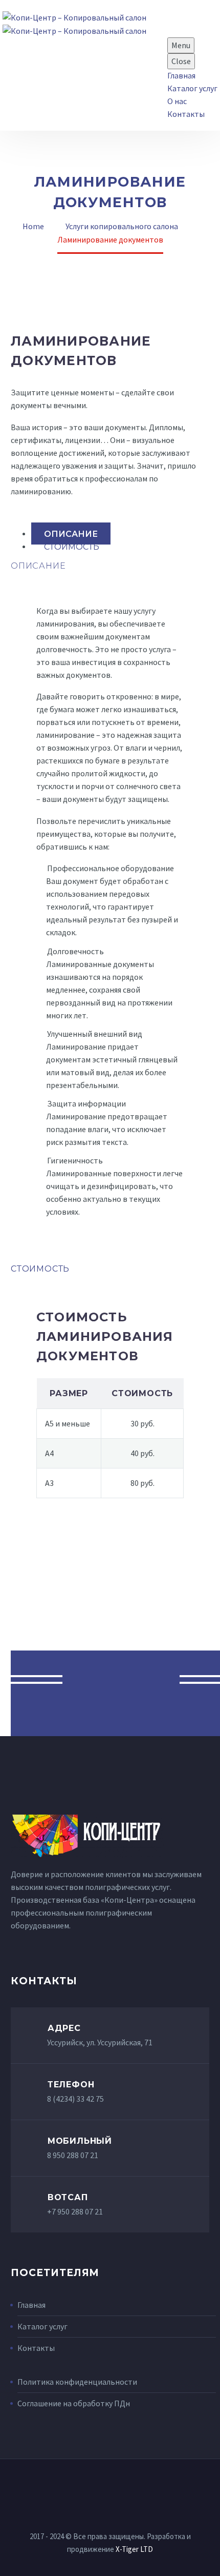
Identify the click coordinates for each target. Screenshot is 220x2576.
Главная (181, 75)
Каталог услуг (192, 88)
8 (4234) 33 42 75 (75, 2099)
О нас (177, 101)
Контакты (186, 114)
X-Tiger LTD (134, 2549)
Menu (181, 45)
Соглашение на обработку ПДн (74, 2403)
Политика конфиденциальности (77, 2382)
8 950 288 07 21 (73, 2155)
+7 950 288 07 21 (75, 2211)
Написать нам (121, 1679)
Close (181, 61)
